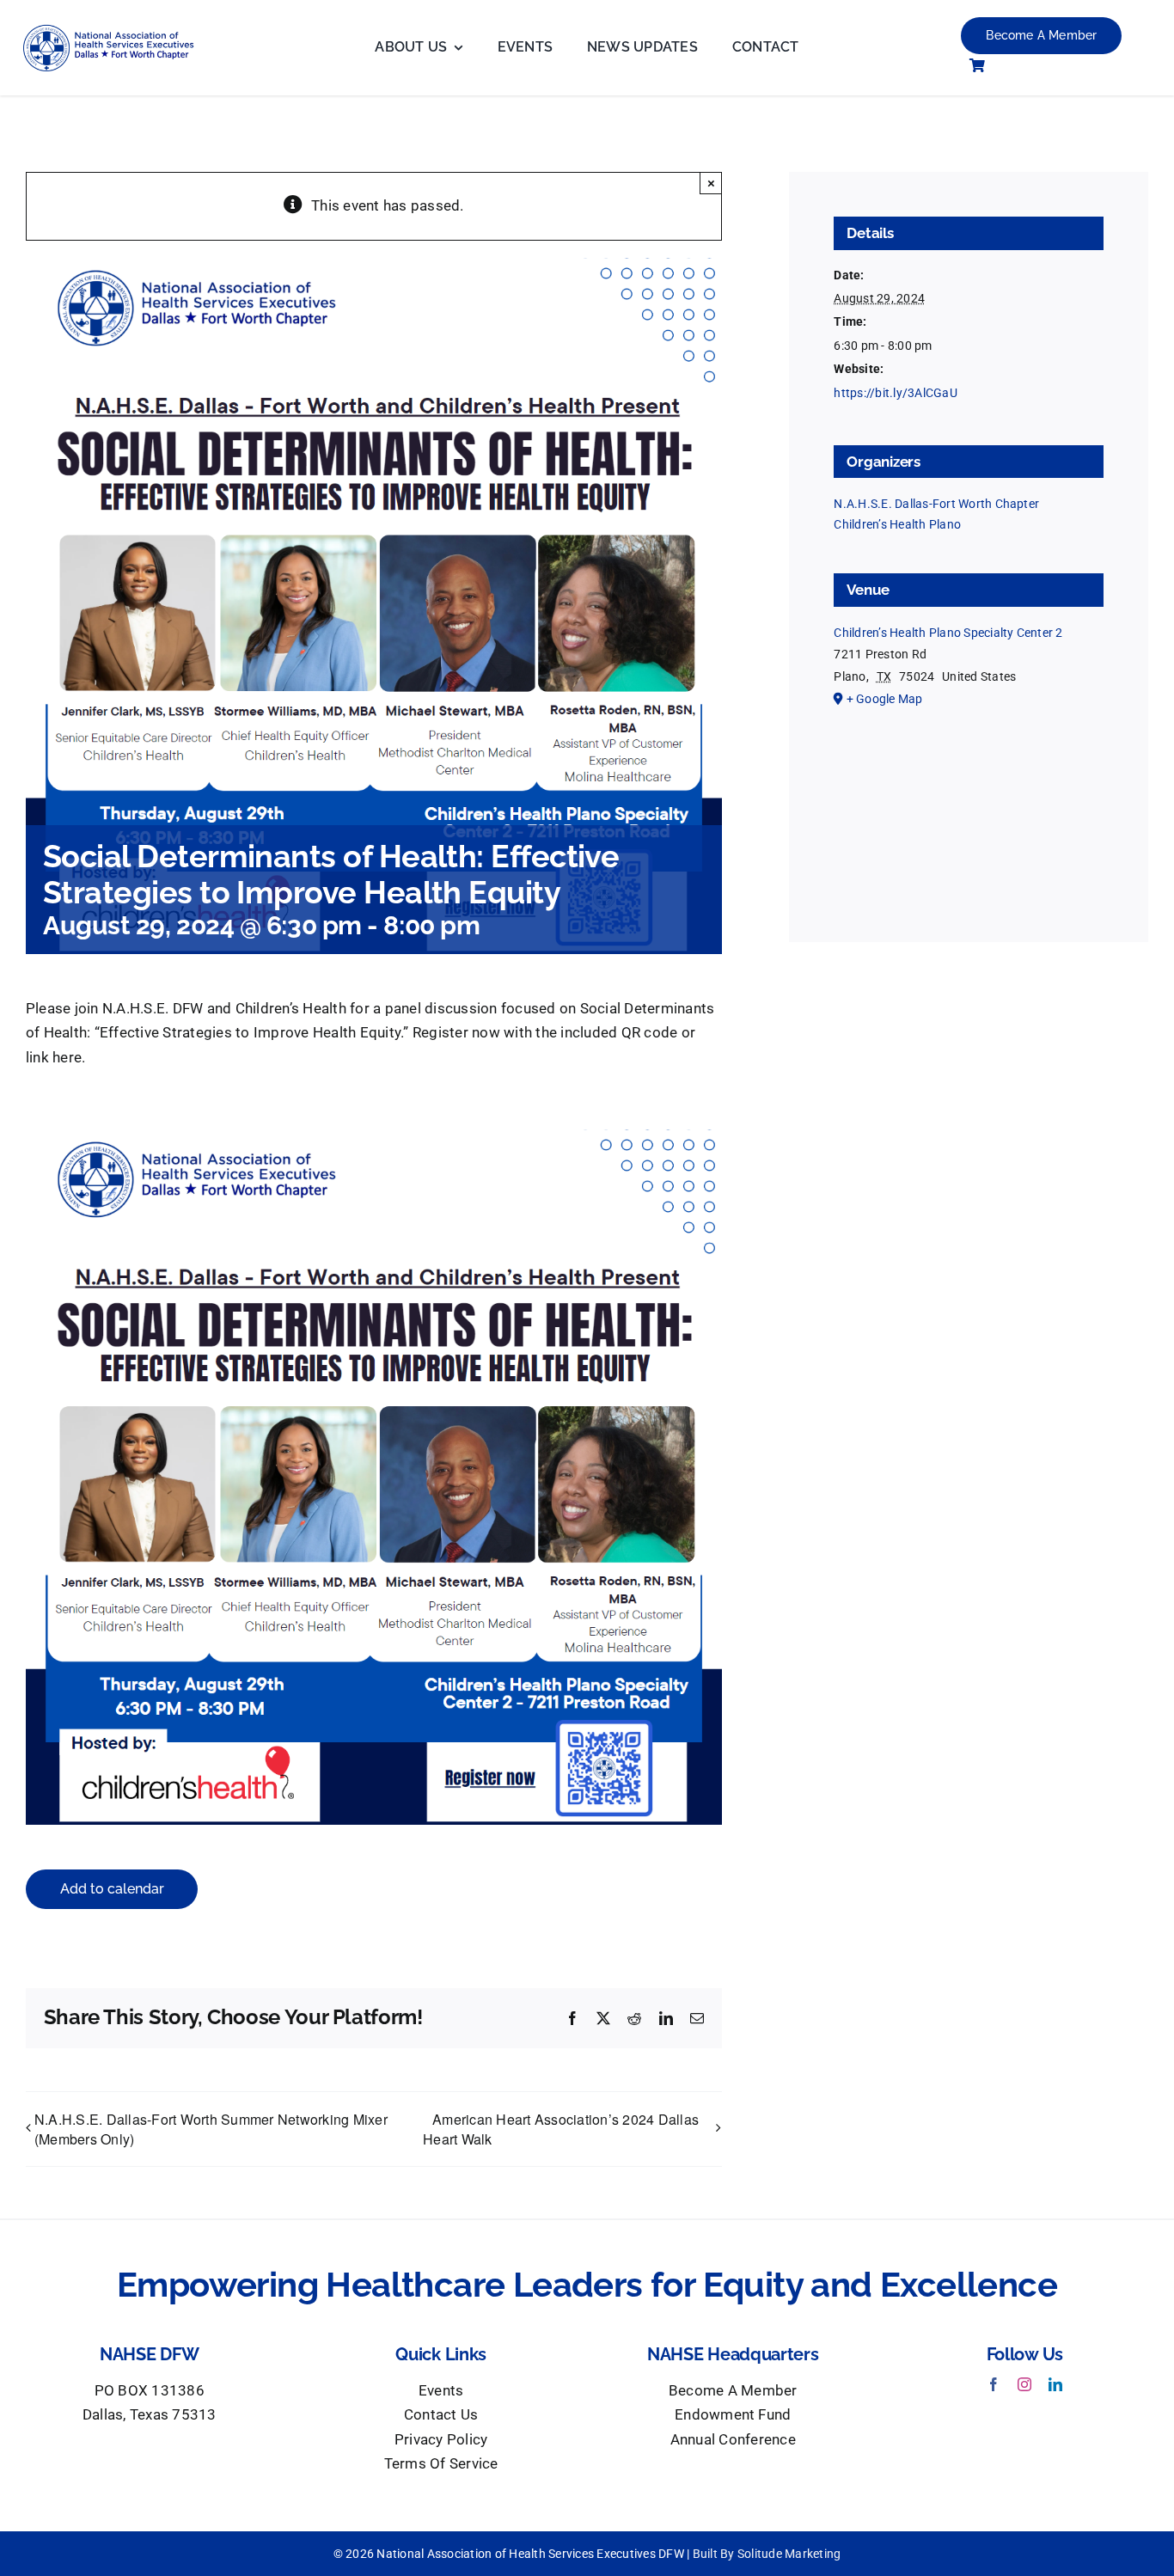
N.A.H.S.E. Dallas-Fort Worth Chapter (936, 504)
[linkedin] (1055, 2384)
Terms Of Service (441, 2464)
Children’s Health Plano (897, 524)
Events (441, 2391)
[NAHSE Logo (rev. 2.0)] (118, 31)
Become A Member (733, 2391)
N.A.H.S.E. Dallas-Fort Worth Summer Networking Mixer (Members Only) (211, 2129)
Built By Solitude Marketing (767, 2554)
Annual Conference (733, 2440)
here (67, 1058)
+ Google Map (885, 699)
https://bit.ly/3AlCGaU (895, 393)
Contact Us (441, 2415)
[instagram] (1024, 2384)
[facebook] (994, 2384)
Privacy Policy (441, 2440)
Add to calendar (112, 1889)
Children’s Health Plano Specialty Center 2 (948, 633)
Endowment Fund (733, 2415)
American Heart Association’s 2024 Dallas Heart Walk (561, 2129)
